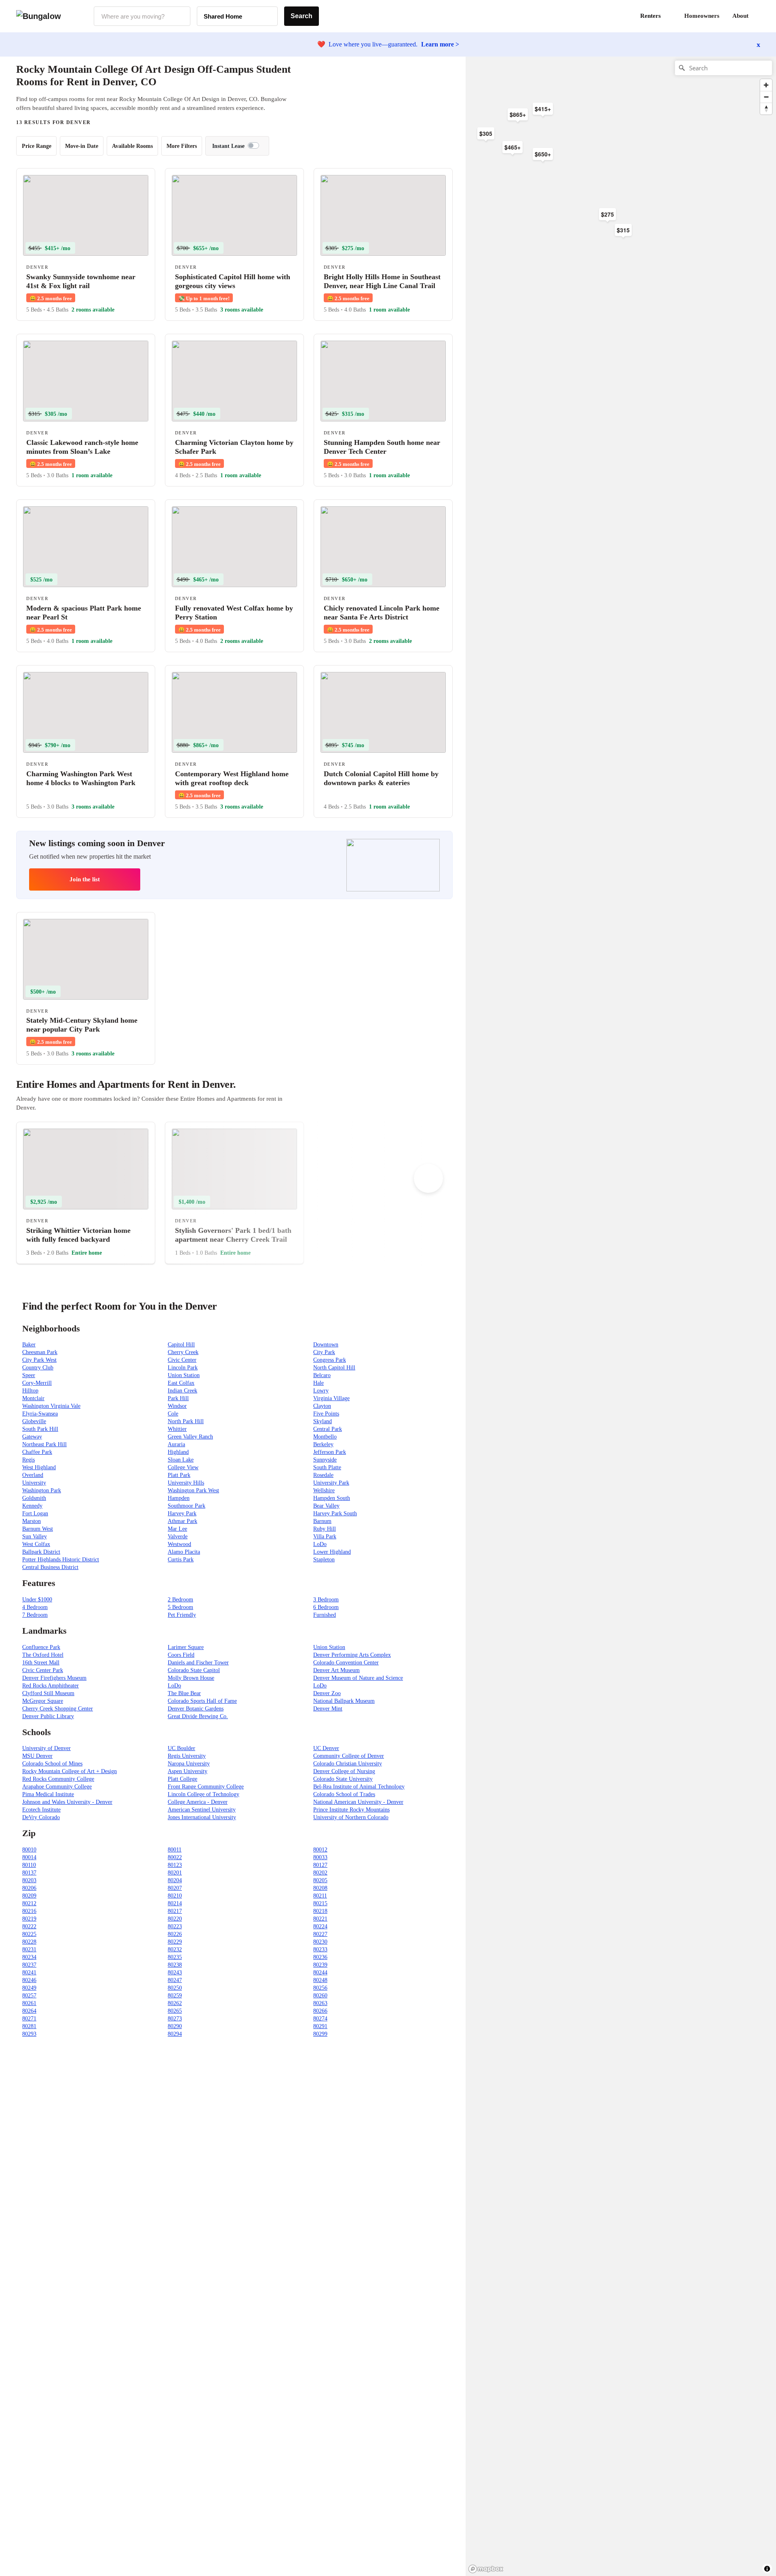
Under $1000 (37, 1600)
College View (183, 1467)
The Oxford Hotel (43, 1655)
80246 (29, 1980)
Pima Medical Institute (48, 1794)
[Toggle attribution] (767, 2569)
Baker (29, 1345)
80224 (320, 1926)
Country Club (38, 1368)
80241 (29, 1973)
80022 (175, 1857)
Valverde (178, 1537)
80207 (175, 1888)
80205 (320, 1880)
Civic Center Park (43, 1670)
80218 (320, 1911)
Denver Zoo (327, 1693)
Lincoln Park (183, 1368)
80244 (320, 1973)
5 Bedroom (180, 1607)
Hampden (179, 1498)
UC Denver (326, 1748)
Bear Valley (326, 1506)
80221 (320, 1919)
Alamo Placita (184, 1552)
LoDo (320, 1544)
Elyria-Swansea (40, 1414)
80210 (175, 1896)
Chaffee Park (37, 1452)
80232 (175, 1949)
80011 (175, 1850)
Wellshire (324, 1490)
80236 (320, 1957)
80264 (29, 2011)
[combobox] (142, 16)
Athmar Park (182, 1521)
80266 (320, 2011)
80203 (29, 1880)
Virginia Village (331, 1398)
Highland (178, 1452)
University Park (331, 1483)
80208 (320, 1888)
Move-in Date (82, 146)
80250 (175, 1988)
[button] (760, 16)
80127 (320, 1865)
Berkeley (323, 1444)
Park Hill (178, 1398)
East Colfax (181, 1383)
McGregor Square (43, 1701)
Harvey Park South (335, 1513)
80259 (175, 1996)
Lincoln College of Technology (203, 1794)
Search (302, 16)
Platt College (182, 1779)
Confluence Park (41, 1647)
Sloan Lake (181, 1460)
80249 (29, 1988)
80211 (320, 1896)
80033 (320, 1857)
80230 (320, 1942)
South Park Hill (40, 1429)
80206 (29, 1888)
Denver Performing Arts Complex (352, 1655)
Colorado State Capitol (194, 1670)
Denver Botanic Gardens (196, 1709)
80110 (29, 1865)
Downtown (326, 1345)
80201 (175, 1873)
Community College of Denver (349, 1756)
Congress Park (330, 1360)
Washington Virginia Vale (51, 1406)
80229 (175, 1942)
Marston (32, 1521)
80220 (175, 1919)
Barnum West (38, 1529)
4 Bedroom (35, 1607)
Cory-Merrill (37, 1383)
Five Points (326, 1414)
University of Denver (46, 1748)
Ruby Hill (325, 1529)
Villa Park (325, 1537)
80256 (320, 1988)
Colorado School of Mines (52, 1764)
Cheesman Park (40, 1352)
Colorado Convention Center (346, 1663)
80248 (320, 1980)
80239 (320, 1965)
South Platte (327, 1467)
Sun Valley (35, 1537)
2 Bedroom (180, 1600)
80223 (175, 1926)
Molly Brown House (191, 1678)
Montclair (33, 1398)
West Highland (39, 1467)
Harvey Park (182, 1513)
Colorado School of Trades (344, 1794)
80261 (29, 2003)
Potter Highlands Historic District (61, 1560)
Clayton (322, 1406)
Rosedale (323, 1475)
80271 (29, 2019)
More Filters (182, 146)
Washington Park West (193, 1490)
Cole (173, 1414)
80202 (320, 1873)
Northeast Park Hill (44, 1444)
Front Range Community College (206, 1787)
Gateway (32, 1437)
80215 (320, 1903)
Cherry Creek (183, 1352)
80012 (320, 1850)
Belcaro (322, 1375)
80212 (29, 1903)
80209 (29, 1896)
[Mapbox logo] (486, 2569)
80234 (29, 1957)
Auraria (176, 1444)
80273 (175, 2019)
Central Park (328, 1429)
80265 (175, 2011)
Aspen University (188, 1771)
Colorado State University (343, 1779)
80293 (29, 2034)
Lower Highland (332, 1552)
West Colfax (36, 1544)
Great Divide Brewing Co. (198, 1716)
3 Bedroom (326, 1600)
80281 (29, 2026)
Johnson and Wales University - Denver (67, 1802)
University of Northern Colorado (351, 1817)
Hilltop (30, 1391)
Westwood (179, 1544)
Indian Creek (182, 1391)
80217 (175, 1911)
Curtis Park (181, 1560)
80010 (29, 1850)
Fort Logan (35, 1513)
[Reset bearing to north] (766, 108)
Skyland (323, 1421)
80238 (175, 1965)
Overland (33, 1475)
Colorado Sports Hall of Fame (202, 1701)
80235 (175, 1957)
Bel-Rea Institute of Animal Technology (359, 1787)
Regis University (187, 1756)
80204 (175, 1880)
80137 (29, 1873)
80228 (29, 1942)
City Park (324, 1352)
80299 (320, 2034)
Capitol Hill (181, 1345)
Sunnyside (325, 1460)
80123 (175, 1865)
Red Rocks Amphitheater (51, 1686)
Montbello (325, 1437)
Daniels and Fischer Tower (198, 1663)
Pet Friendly (182, 1615)
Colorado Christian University (348, 1764)
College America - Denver (198, 1802)
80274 (320, 2019)
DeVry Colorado (41, 1817)
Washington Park (42, 1490)
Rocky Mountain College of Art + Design (70, 1771)
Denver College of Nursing (344, 1771)
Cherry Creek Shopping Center (58, 1709)
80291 (320, 2026)
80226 (175, 1934)
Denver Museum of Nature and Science (358, 1678)
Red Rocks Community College (58, 1779)
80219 (29, 1919)
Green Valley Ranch (190, 1437)
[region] (555, 185)
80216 (29, 1911)
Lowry (321, 1391)
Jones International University (202, 1817)
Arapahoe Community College (57, 1787)
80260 (320, 1996)
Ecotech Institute (41, 1810)
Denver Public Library (48, 1716)
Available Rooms (132, 146)
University (34, 1483)
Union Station (184, 1375)
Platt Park (179, 1475)
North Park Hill (186, 1421)
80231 (29, 1949)
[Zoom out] (766, 97)
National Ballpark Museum (344, 1701)
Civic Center (182, 1360)
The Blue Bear (184, 1693)
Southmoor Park (187, 1506)
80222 (29, 1926)
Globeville (34, 1421)
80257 (29, 1996)
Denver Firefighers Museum (54, 1678)
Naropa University (189, 1764)
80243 (175, 1973)
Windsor (177, 1406)
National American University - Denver (358, 1802)
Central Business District (50, 1567)
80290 (175, 2026)
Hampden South (332, 1498)
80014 (29, 1857)
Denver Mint (328, 1709)
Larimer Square (186, 1647)
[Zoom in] (766, 85)
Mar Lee (177, 1529)
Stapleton (324, 1560)
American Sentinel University (202, 1810)
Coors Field (181, 1655)
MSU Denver (37, 1756)
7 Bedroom (35, 1615)
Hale (318, 1383)
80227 (320, 1934)
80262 (175, 2003)
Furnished (325, 1615)
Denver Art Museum (336, 1670)
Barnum (322, 1521)
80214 (175, 1903)
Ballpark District (41, 1552)
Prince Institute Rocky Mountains (351, 1810)
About (740, 16)
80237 (29, 1965)
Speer (29, 1375)
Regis (28, 1460)
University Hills (186, 1483)
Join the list (85, 879)
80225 (29, 1934)
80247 (175, 1980)
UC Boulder (181, 1748)
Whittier (177, 1429)
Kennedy (32, 1506)
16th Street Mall (41, 1663)
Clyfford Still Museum (48, 1693)
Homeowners (702, 16)
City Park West (39, 1360)
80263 (320, 2003)
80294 (175, 2034)
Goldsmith (34, 1498)
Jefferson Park (330, 1452)
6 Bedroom (326, 1607)
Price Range (37, 146)
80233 (320, 1949)
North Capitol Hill (334, 1368)
